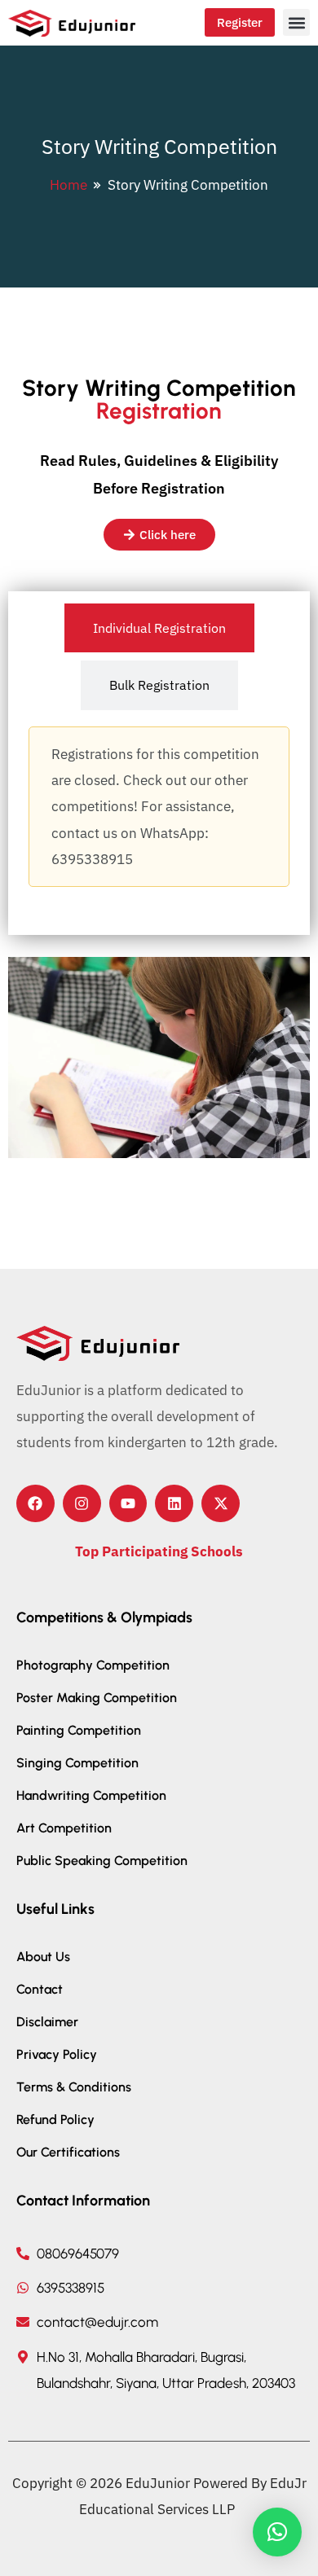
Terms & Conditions (74, 2087)
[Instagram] (82, 1504)
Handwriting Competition (91, 1795)
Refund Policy (55, 2120)
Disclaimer (47, 2022)
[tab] (159, 628)
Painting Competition (79, 1730)
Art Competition (64, 1828)
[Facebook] (35, 1504)
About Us (43, 1957)
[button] (296, 22)
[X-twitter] (221, 1504)
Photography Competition (93, 1665)
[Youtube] (128, 1504)
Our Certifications (68, 2152)
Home (68, 185)
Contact (40, 1989)
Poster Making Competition (97, 1698)
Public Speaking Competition (102, 1861)
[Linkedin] (174, 1504)
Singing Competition (77, 1763)
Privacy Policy (57, 2054)
